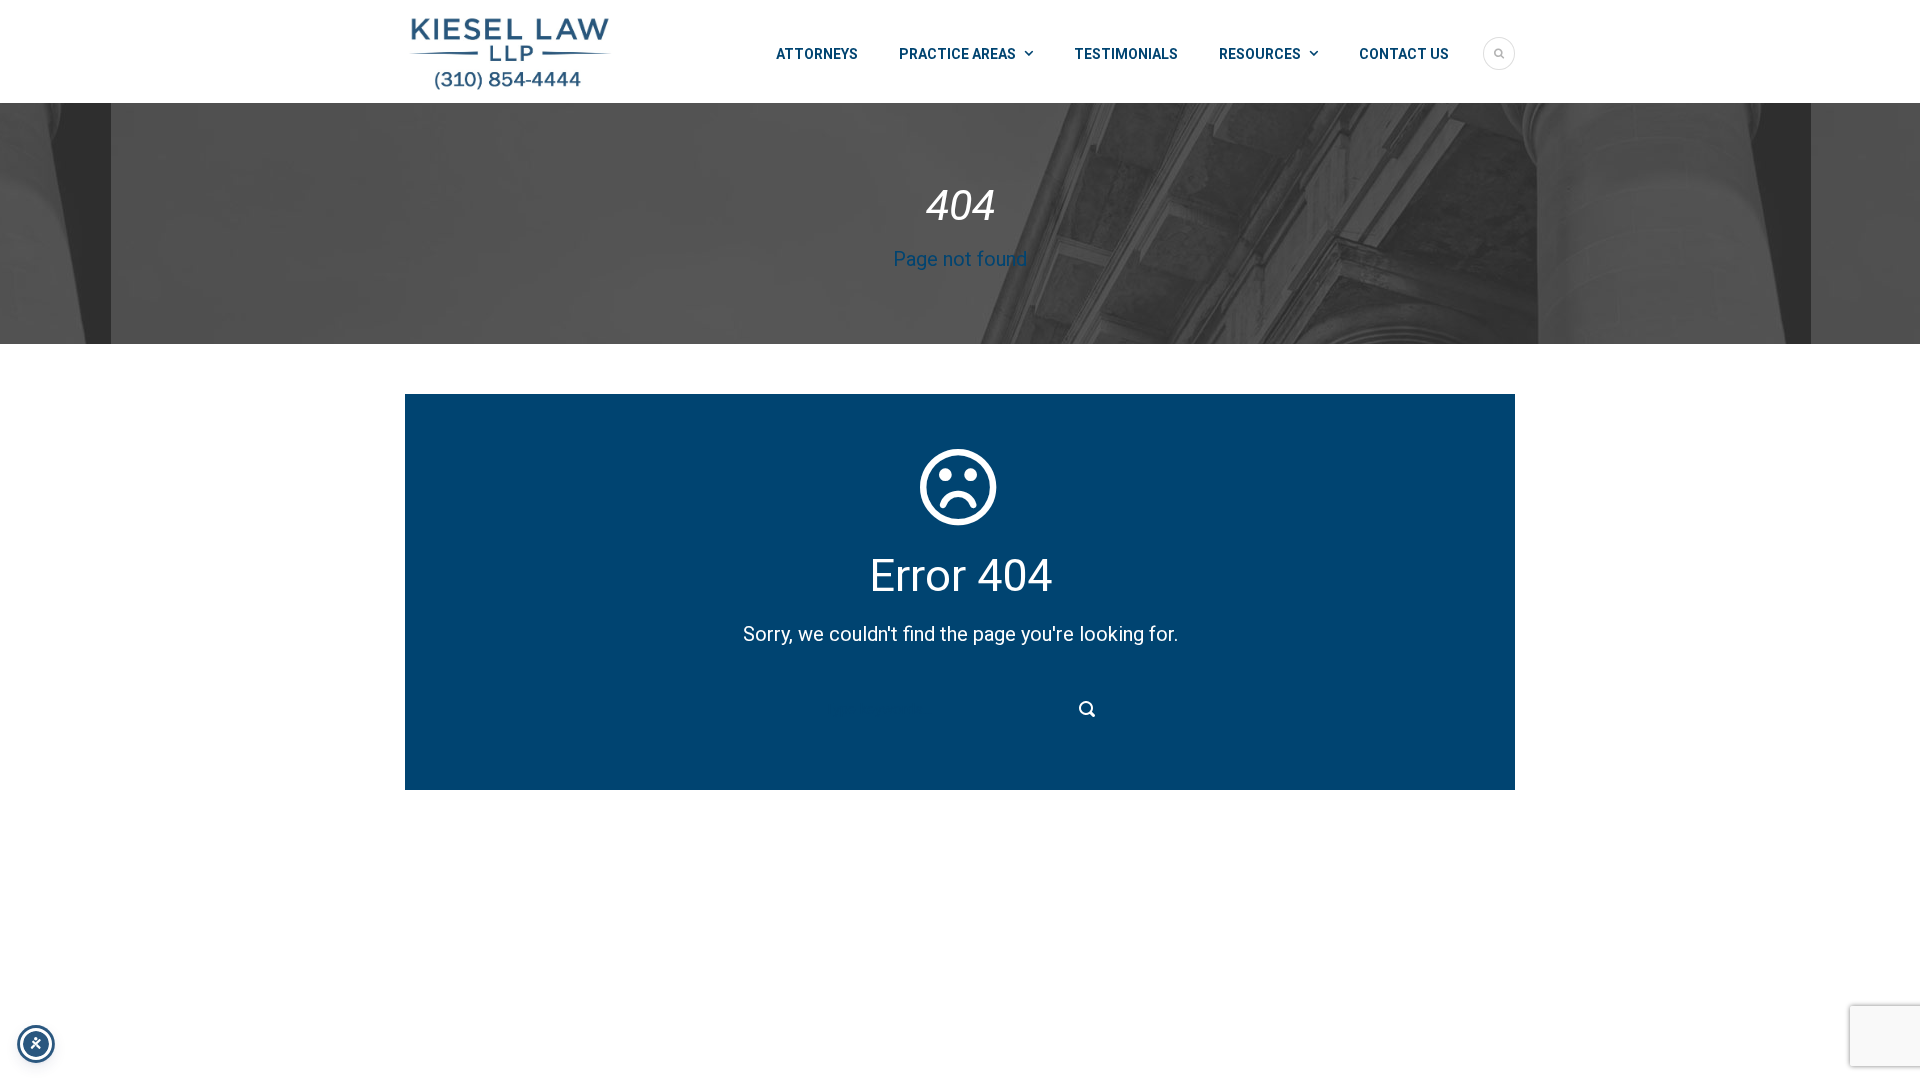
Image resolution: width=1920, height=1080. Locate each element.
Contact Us (1404, 54)
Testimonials (1126, 54)
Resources (1260, 54)
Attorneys (817, 54)
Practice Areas (957, 54)
